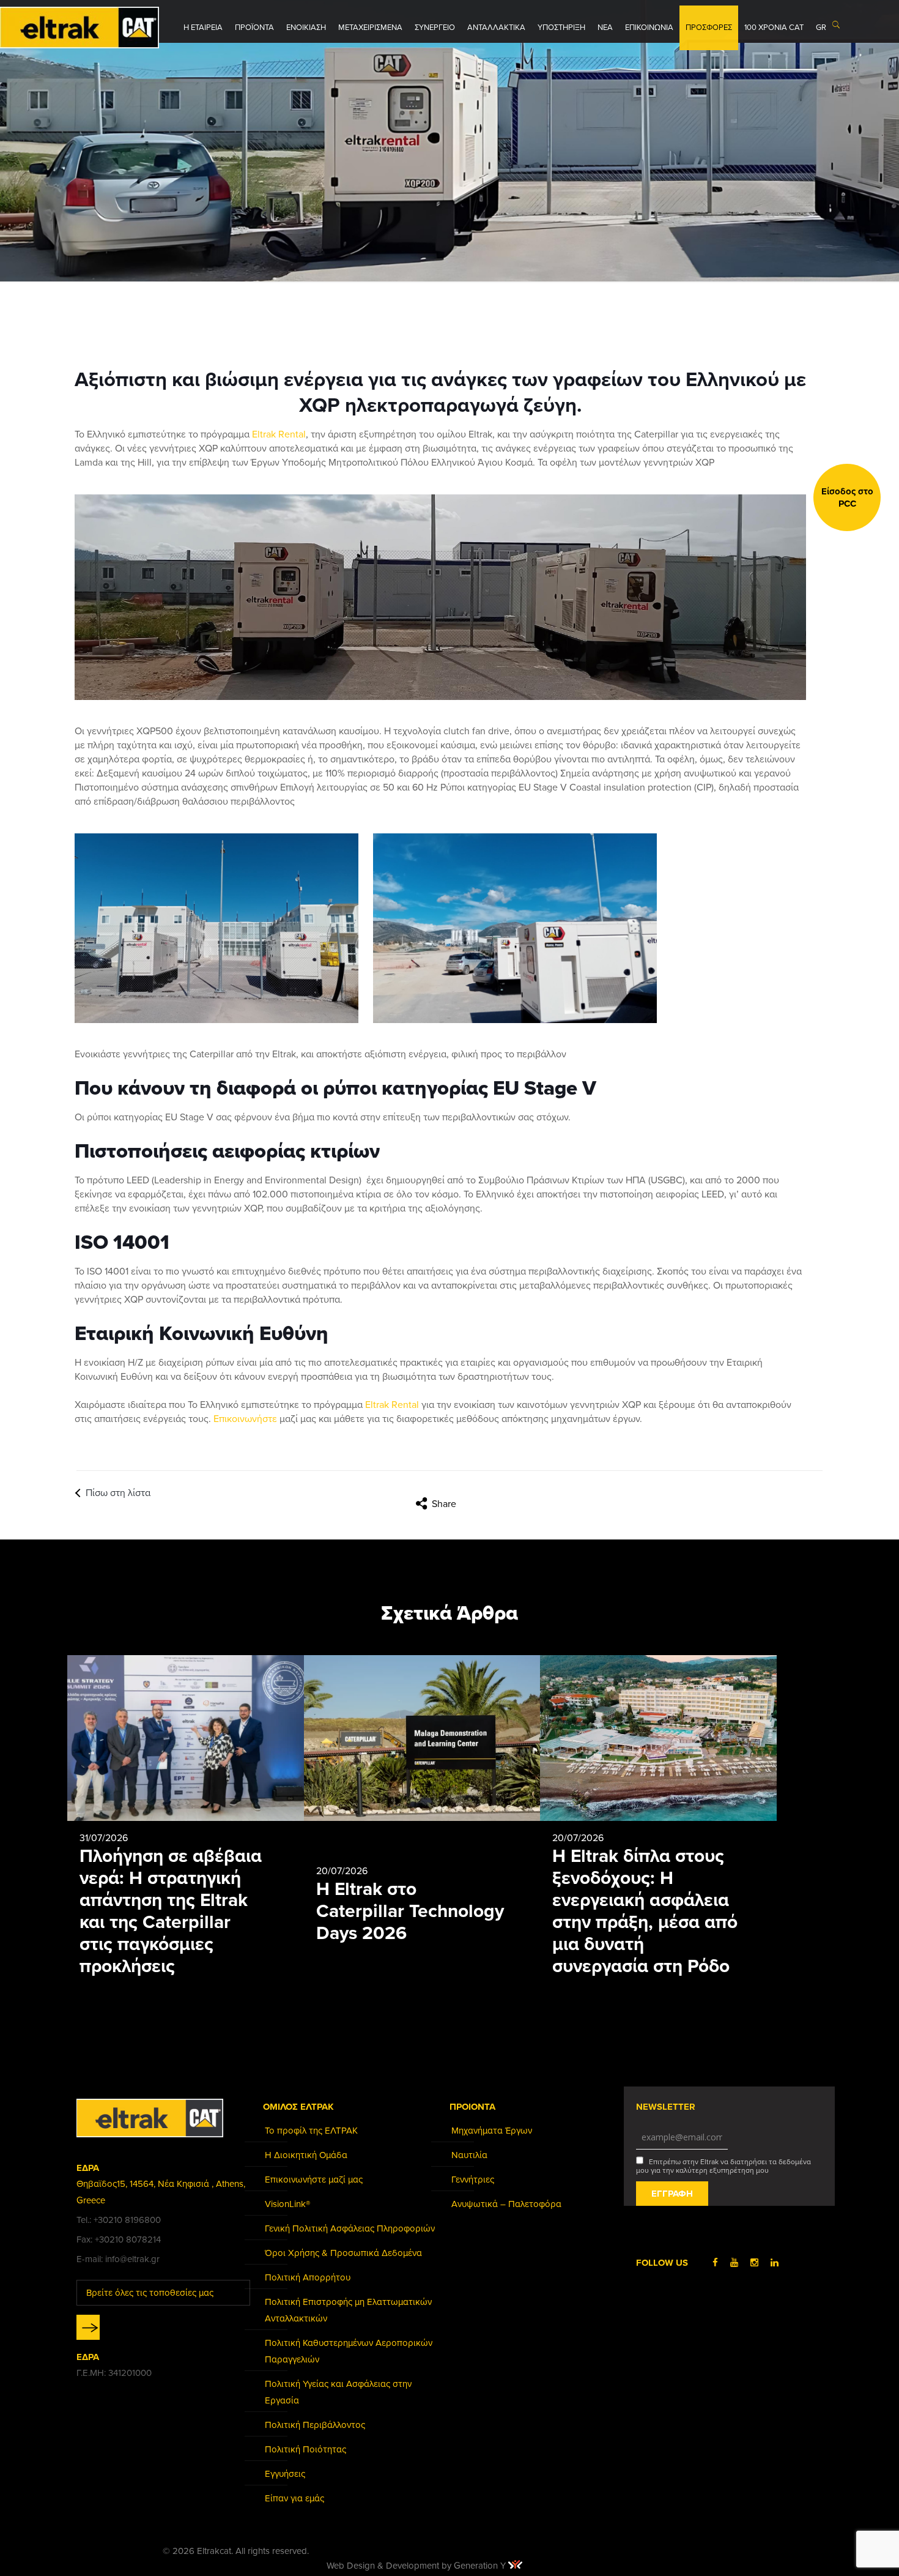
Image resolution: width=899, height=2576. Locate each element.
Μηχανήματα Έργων (492, 2131)
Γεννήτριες (473, 2180)
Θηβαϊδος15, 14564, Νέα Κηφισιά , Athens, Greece (161, 2192)
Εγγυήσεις (285, 2474)
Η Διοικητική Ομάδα (306, 2155)
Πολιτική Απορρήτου (308, 2277)
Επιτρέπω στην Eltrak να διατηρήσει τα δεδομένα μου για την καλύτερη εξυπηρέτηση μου (723, 2166)
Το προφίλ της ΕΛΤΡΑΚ (311, 2131)
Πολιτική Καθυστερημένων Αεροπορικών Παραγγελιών (349, 2351)
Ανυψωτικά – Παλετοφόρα (506, 2204)
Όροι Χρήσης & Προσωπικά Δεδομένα (343, 2253)
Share (444, 1504)
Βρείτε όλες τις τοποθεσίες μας (150, 2293)
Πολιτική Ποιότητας (305, 2449)
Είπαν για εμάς (294, 2498)
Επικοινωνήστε (245, 1419)
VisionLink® (287, 2204)
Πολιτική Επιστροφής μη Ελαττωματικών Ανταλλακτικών (348, 2310)
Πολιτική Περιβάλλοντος (315, 2425)
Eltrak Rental (279, 434)
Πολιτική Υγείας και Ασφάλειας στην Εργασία (338, 2392)
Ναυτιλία (469, 2155)
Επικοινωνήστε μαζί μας (314, 2180)
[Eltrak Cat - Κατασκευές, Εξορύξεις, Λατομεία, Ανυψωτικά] (80, 28)
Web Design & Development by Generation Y (417, 2566)
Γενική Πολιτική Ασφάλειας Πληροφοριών (350, 2228)
